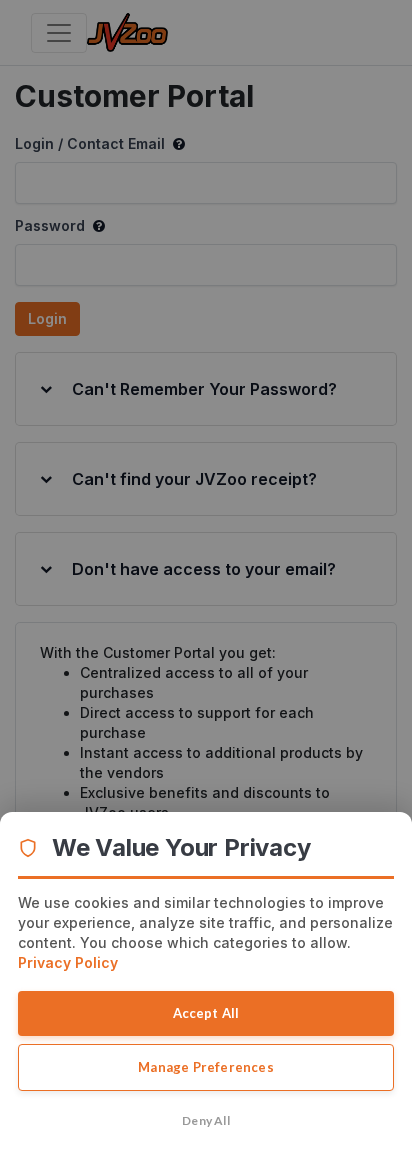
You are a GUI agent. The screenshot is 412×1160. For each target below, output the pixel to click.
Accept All (206, 1013)
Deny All (206, 1120)
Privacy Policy (68, 962)
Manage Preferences (206, 1067)
